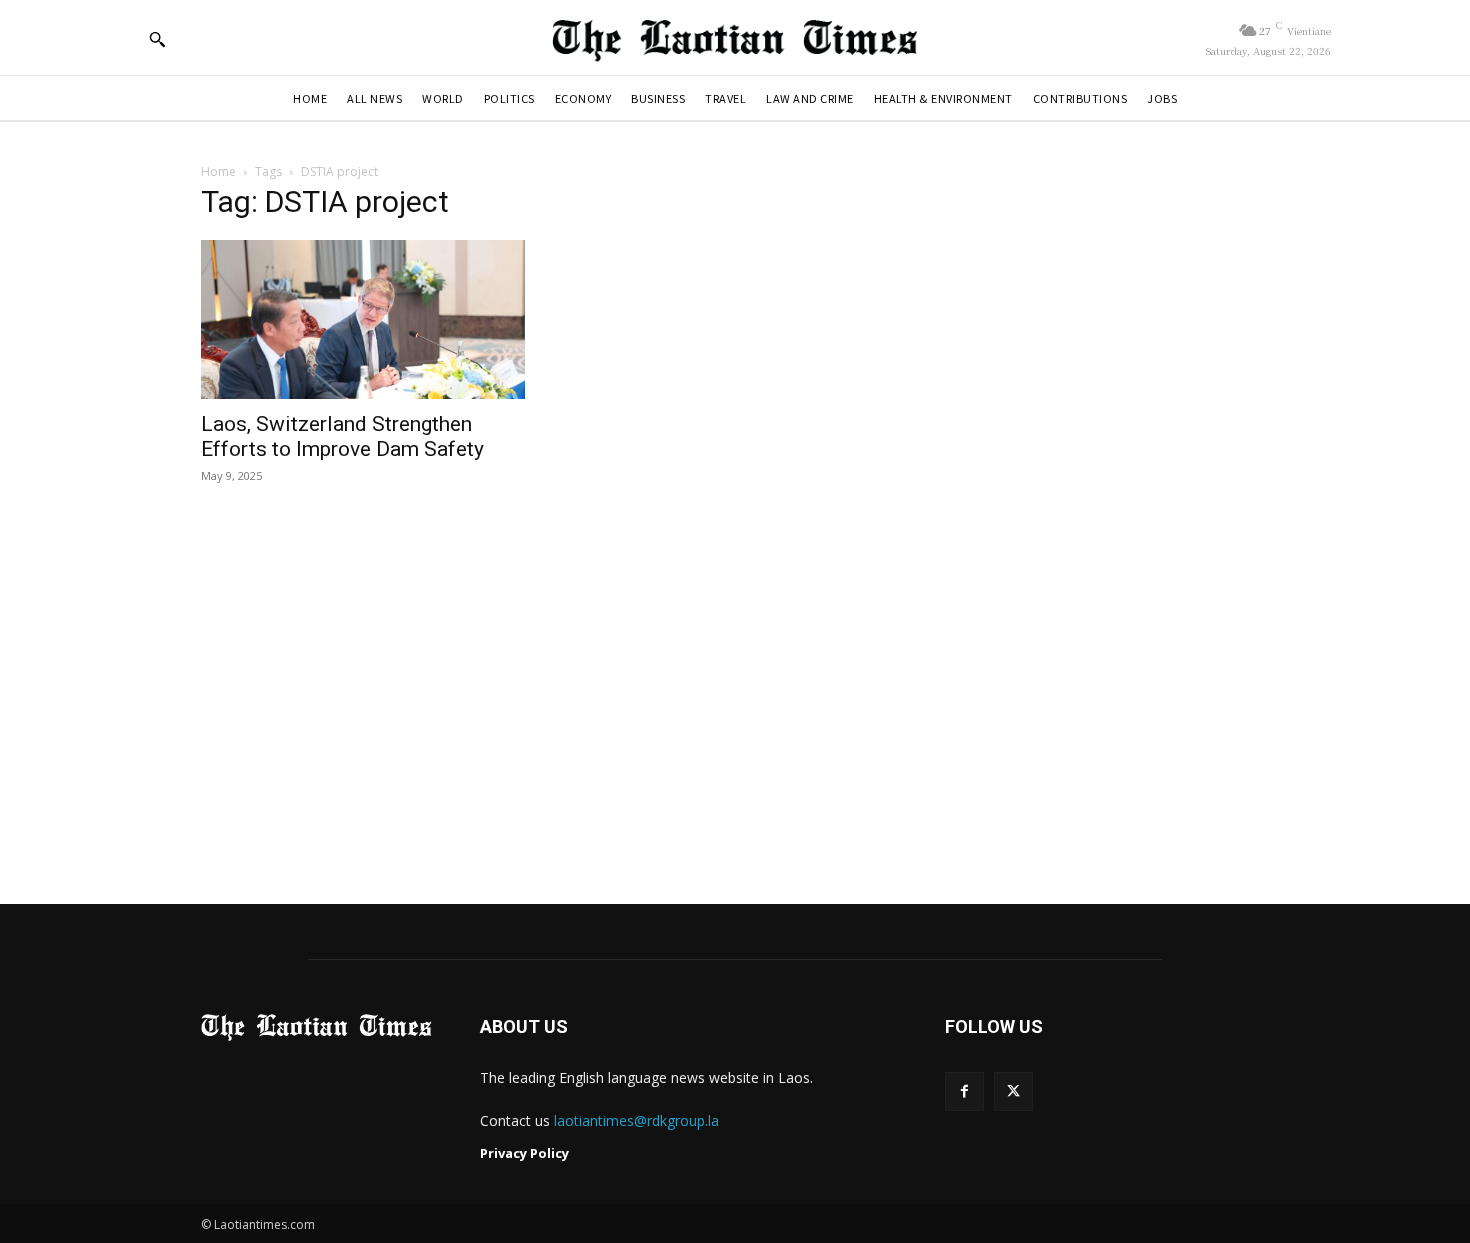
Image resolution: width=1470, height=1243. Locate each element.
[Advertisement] (735, 696)
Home (218, 171)
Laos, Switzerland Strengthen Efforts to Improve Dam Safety (342, 436)
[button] (157, 39)
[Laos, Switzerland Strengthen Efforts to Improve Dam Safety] (363, 319)
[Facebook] (964, 1091)
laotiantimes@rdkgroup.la (636, 1120)
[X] (1013, 1091)
